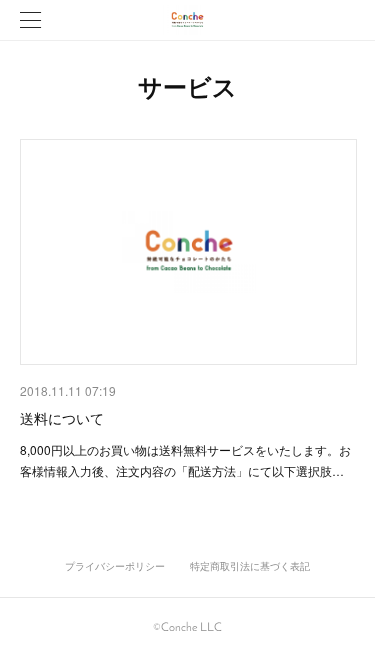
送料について (62, 418)
